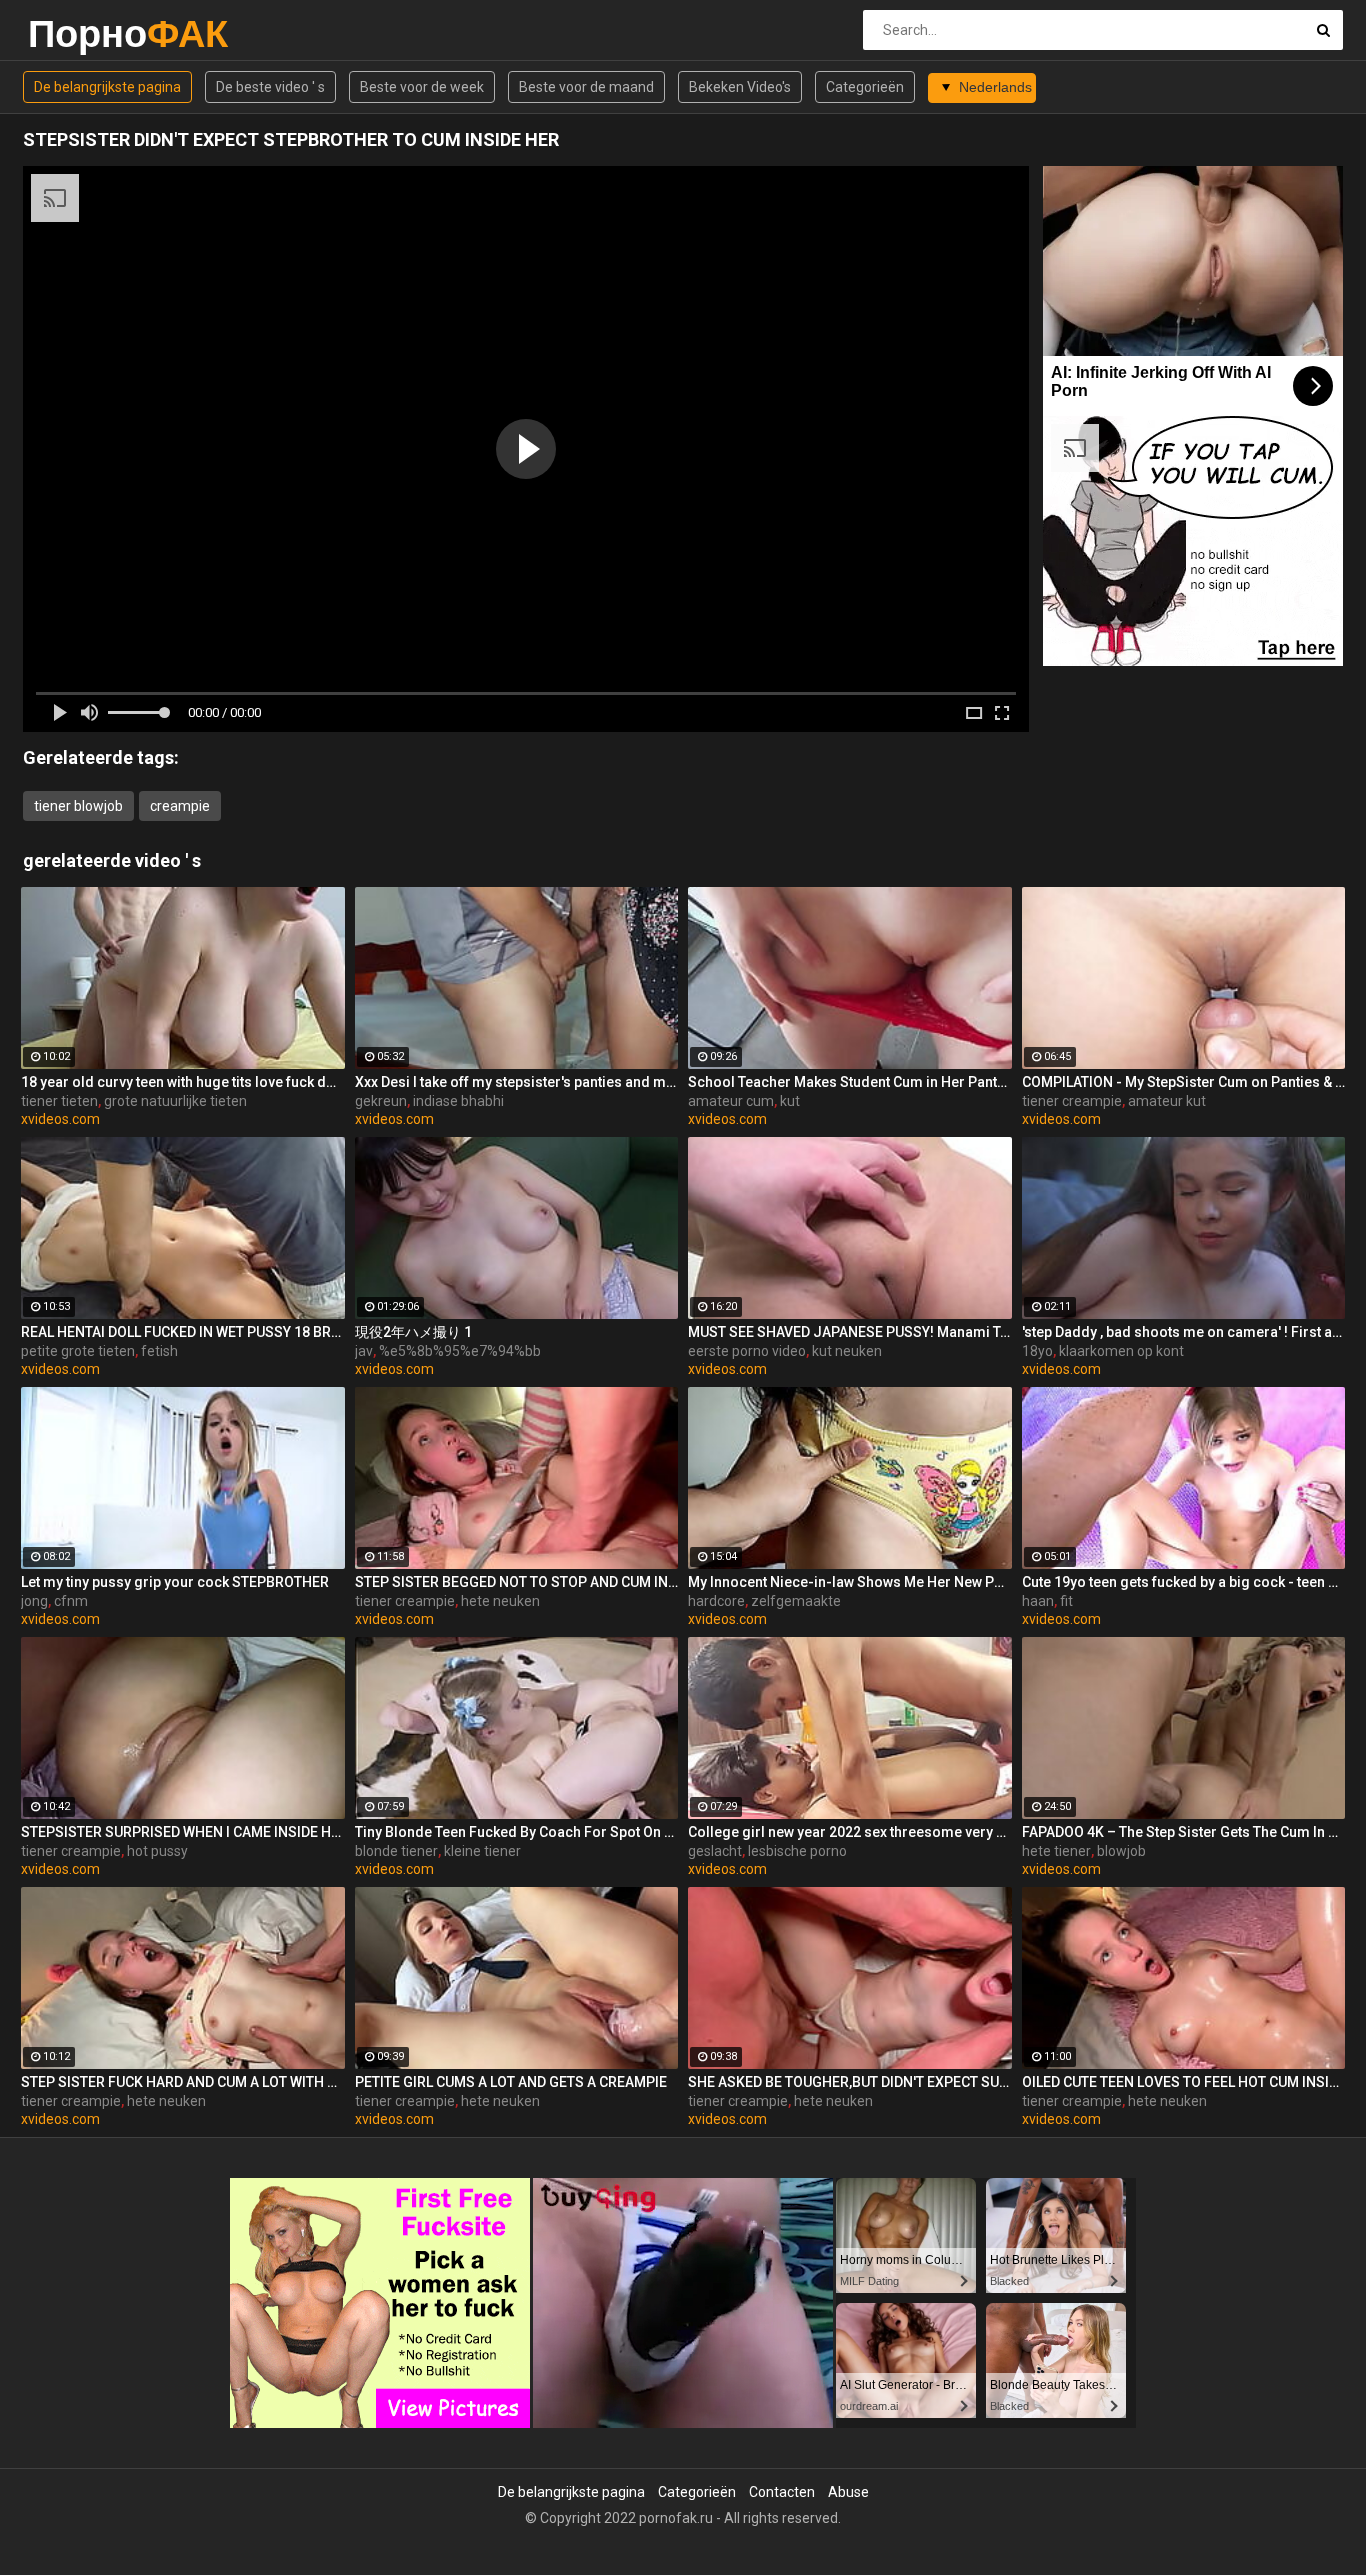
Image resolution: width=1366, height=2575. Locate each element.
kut (790, 1101)
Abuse (848, 2492)
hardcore (716, 1601)
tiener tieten (59, 1101)
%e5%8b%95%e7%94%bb (460, 1351)
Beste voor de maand (586, 87)
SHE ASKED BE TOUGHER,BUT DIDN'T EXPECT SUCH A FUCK (850, 2082)
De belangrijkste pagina (107, 87)
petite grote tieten (78, 1351)
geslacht (715, 1851)
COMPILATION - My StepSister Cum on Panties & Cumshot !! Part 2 (1184, 1082)
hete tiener (1056, 1851)
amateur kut (1167, 1101)
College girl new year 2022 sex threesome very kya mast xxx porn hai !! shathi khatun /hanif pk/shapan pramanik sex (850, 1832)
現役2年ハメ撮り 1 (413, 1332)
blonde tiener (396, 1851)
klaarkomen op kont (1121, 1351)
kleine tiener (482, 1851)
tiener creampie (1072, 1101)
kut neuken (847, 1351)
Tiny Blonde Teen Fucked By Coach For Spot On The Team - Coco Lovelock (517, 1832)
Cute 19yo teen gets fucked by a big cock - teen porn (1184, 1582)
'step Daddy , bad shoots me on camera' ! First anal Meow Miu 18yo (1184, 1332)
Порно (80, 33)
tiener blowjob (78, 806)
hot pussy (157, 1851)
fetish (159, 1351)
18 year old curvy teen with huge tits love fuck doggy (183, 1082)
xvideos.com (60, 1119)
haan (1038, 1601)
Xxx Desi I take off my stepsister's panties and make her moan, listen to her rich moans (517, 1082)
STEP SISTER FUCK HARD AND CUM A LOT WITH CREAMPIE (183, 2082)
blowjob (1121, 1851)
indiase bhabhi (458, 1101)
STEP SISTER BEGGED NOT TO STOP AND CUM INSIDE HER (517, 1582)
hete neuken (500, 1601)
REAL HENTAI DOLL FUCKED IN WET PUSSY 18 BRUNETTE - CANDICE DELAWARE (183, 1332)
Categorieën (865, 87)
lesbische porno (797, 1851)
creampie (180, 806)
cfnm (71, 1601)
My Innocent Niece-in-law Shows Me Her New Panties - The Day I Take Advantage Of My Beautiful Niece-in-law (850, 1582)
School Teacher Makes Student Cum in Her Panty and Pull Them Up (850, 1082)
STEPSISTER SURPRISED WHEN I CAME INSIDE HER (183, 1832)
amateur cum (731, 1101)
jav (364, 1351)
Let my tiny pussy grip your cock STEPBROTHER (175, 1582)
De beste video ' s (270, 87)
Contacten (782, 2492)
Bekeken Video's (740, 87)
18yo (1037, 1351)
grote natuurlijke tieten (175, 1101)
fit (1066, 1601)
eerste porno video (747, 1351)
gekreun (381, 1101)
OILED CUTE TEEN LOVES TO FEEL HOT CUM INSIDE (1184, 2082)
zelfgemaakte (796, 1601)
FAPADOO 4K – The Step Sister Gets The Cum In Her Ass (1184, 1832)
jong (34, 1601)
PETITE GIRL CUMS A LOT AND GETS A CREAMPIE (511, 2082)
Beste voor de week (422, 87)
